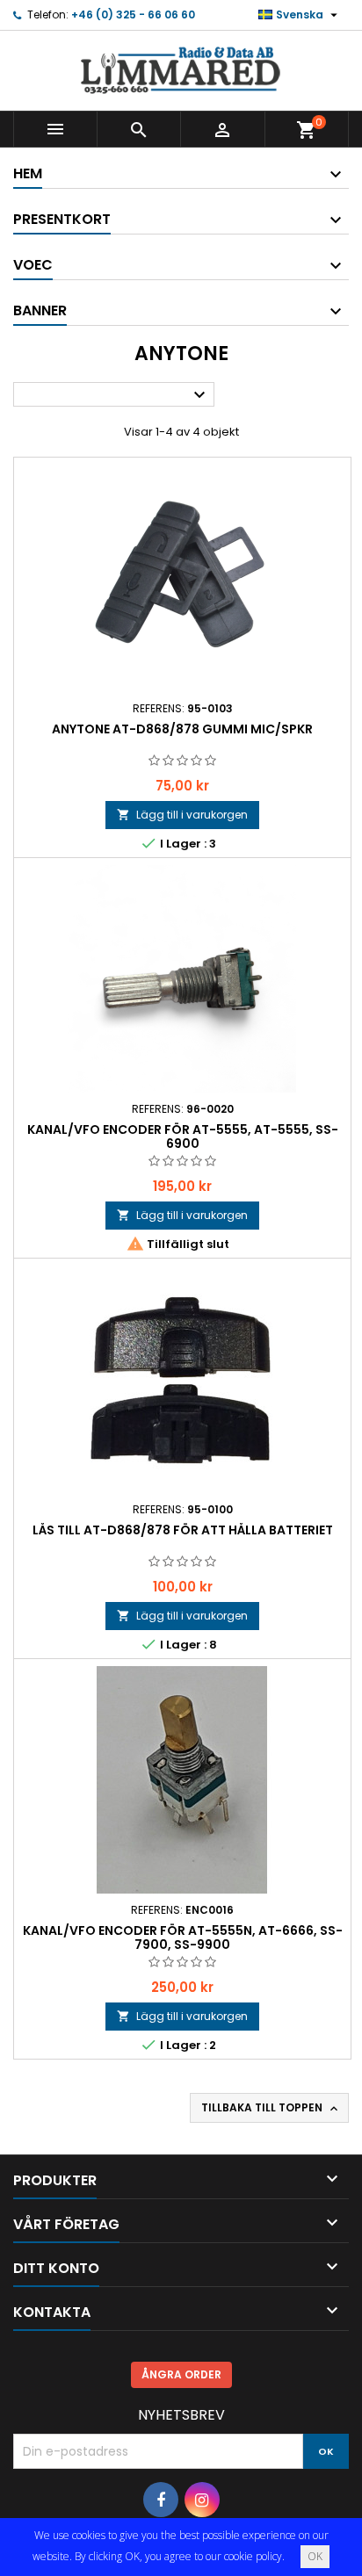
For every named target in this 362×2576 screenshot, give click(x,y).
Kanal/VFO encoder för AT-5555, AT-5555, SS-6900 (183, 1136)
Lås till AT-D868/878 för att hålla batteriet (183, 1530)
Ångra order (181, 2374)
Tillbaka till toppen (271, 2108)
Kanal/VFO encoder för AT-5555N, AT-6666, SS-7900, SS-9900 (183, 1937)
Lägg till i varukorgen (182, 815)
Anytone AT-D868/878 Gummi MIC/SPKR (182, 729)
